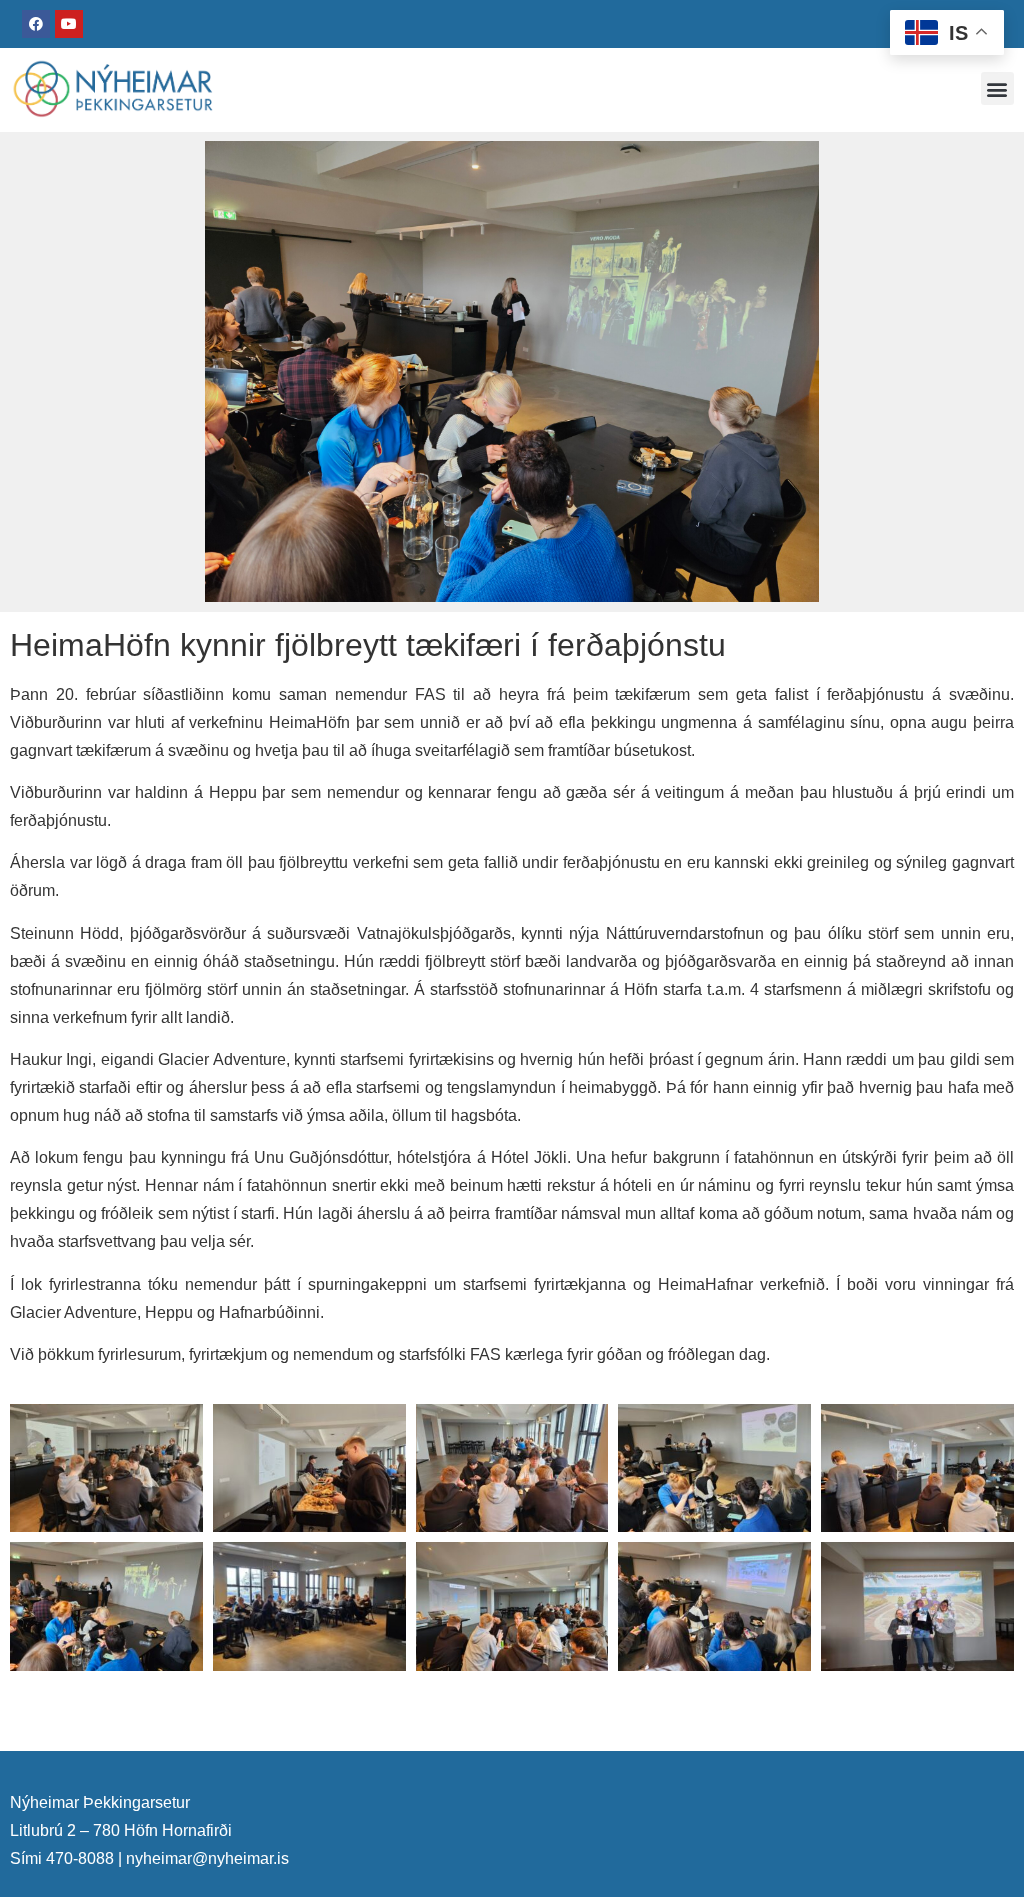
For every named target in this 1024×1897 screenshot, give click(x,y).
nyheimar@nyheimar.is (207, 1858)
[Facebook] (36, 24)
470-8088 (80, 1858)
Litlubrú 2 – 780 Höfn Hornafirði (121, 1830)
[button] (997, 88)
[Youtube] (69, 24)
